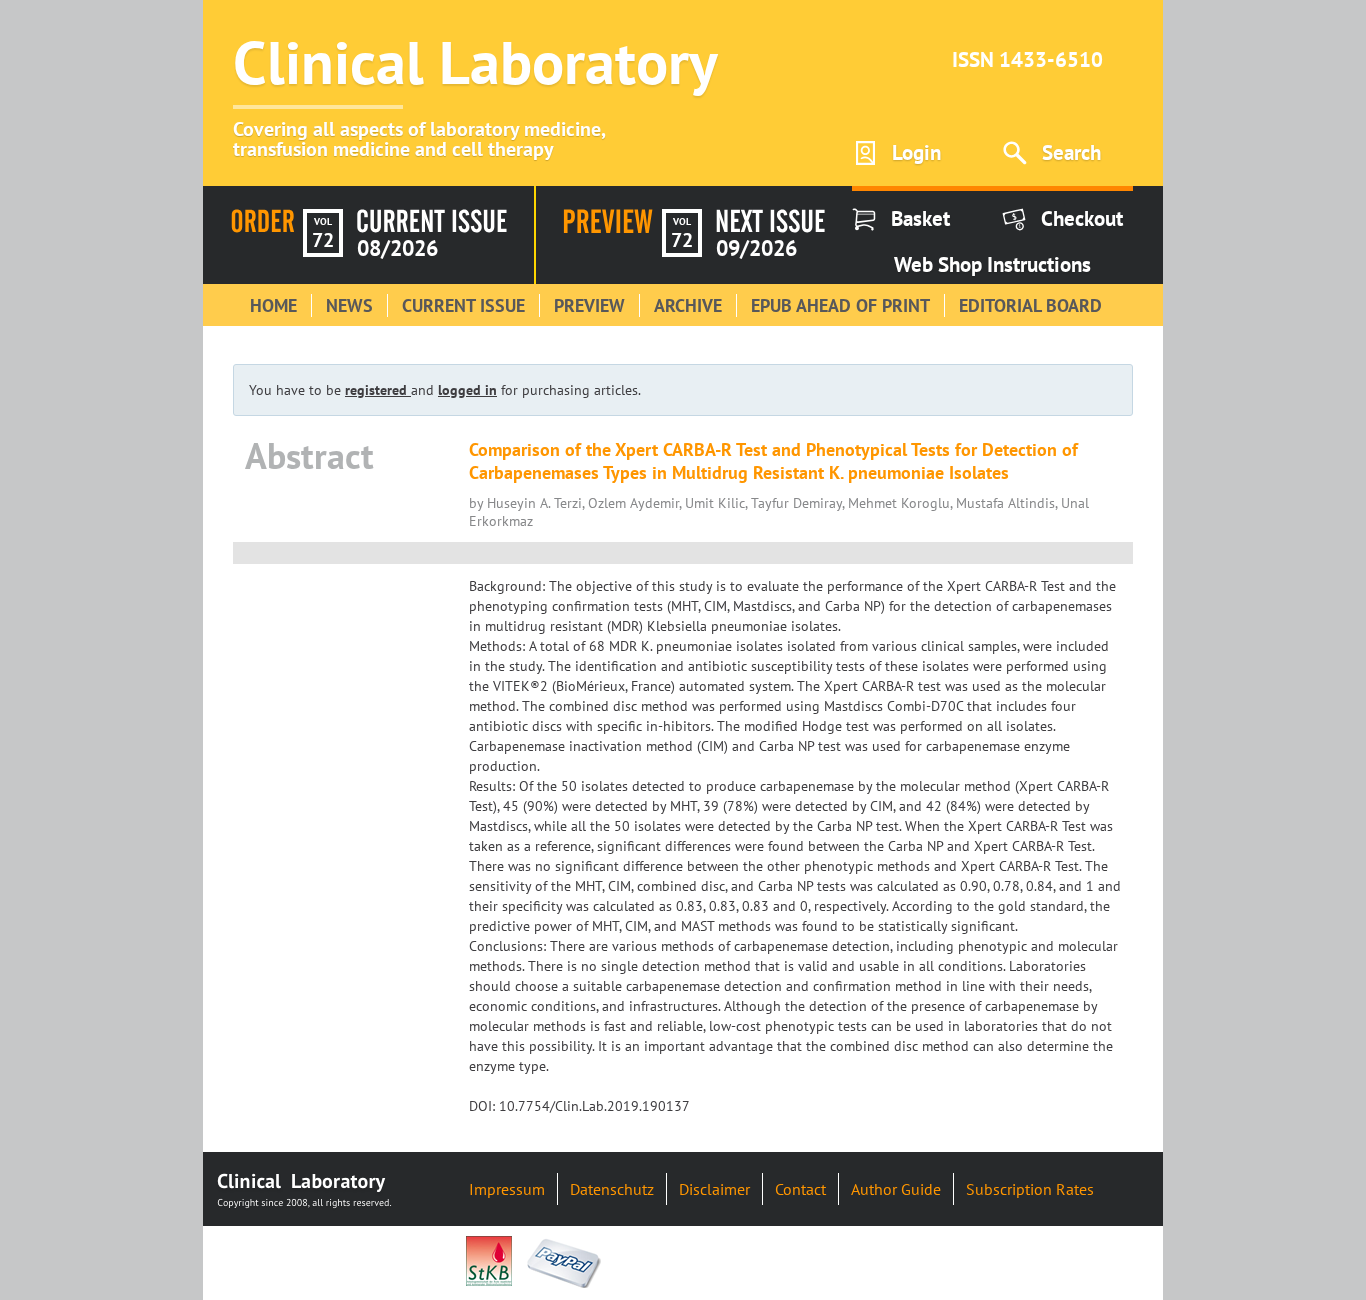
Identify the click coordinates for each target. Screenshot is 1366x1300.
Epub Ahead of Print (840, 305)
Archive (688, 305)
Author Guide (896, 1189)
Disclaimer (714, 1189)
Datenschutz (612, 1189)
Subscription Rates (1030, 1189)
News (349, 305)
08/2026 (397, 248)
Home (273, 305)
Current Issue (463, 305)
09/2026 (756, 248)
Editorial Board (1030, 305)
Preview (589, 305)
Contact (800, 1189)
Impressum (507, 1189)
